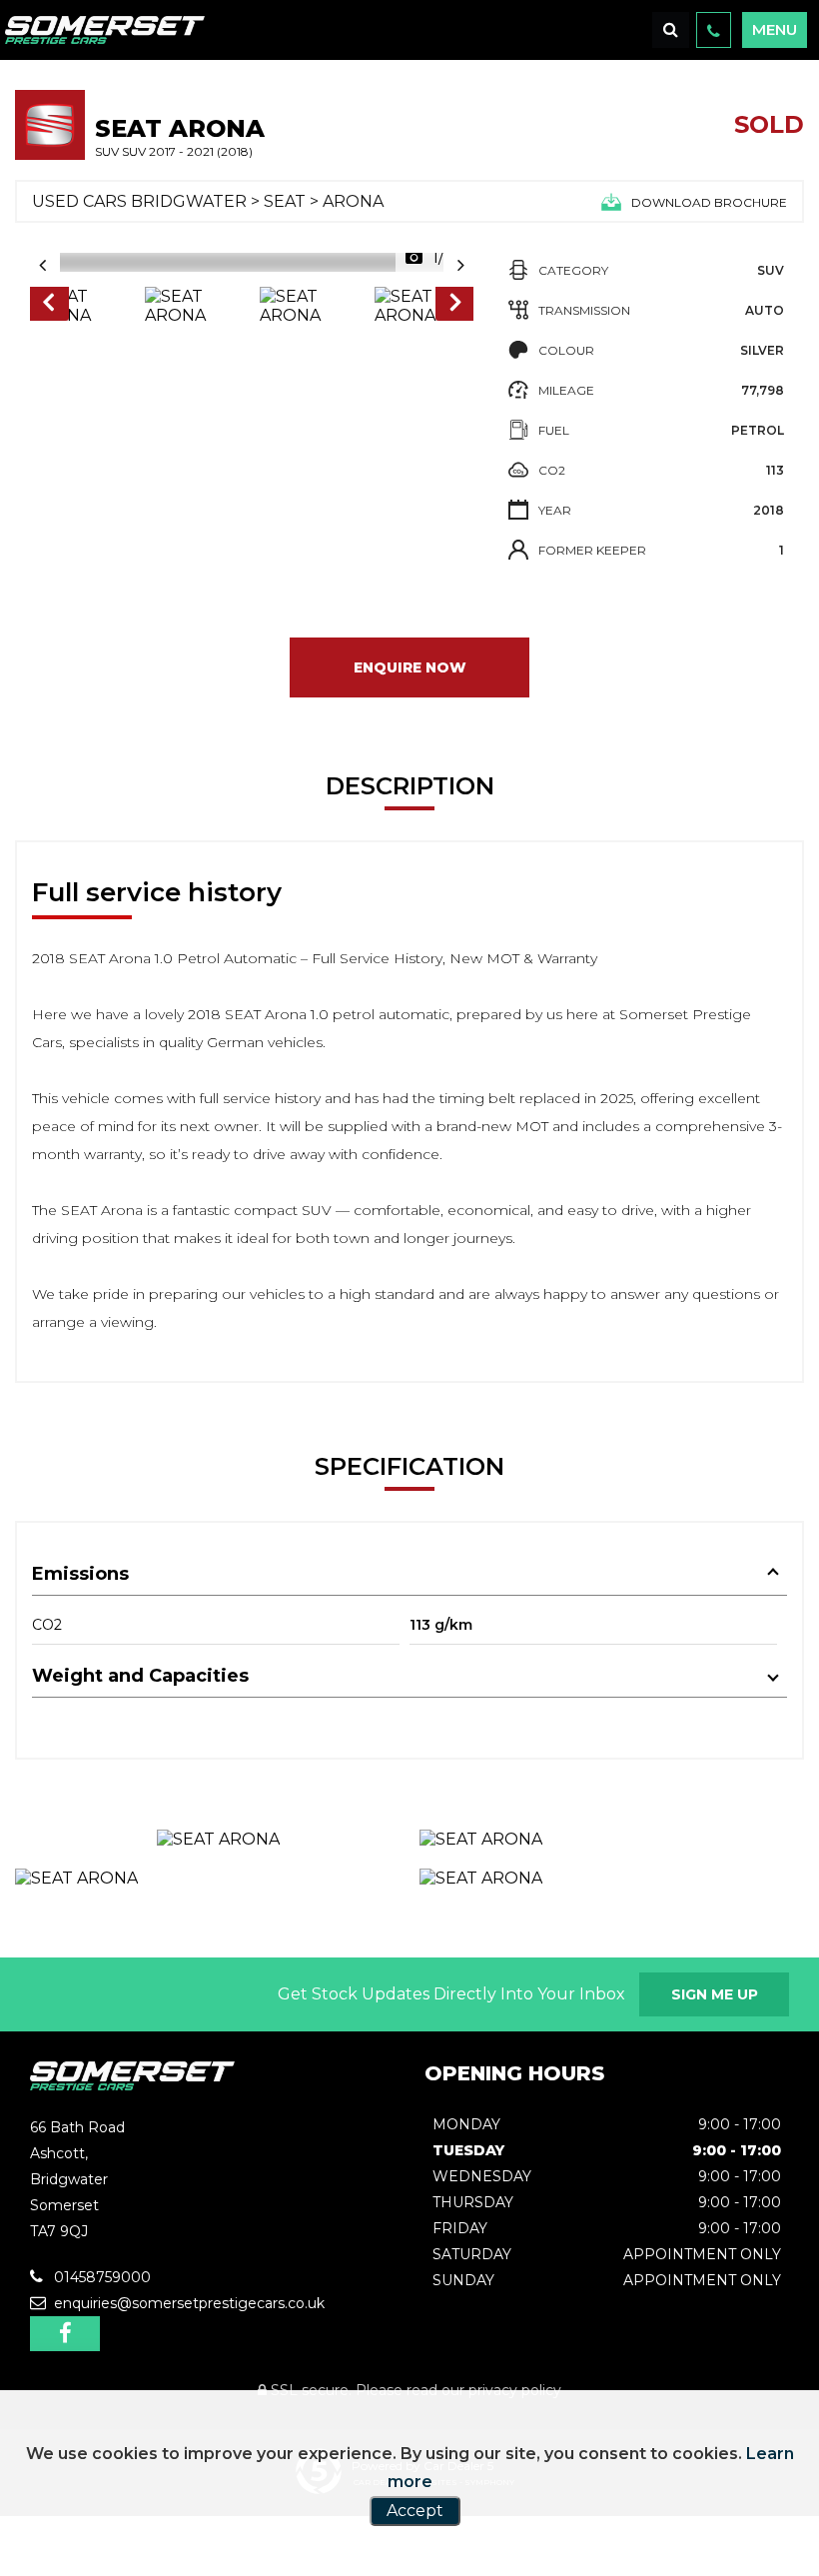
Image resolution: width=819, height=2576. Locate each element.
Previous (48, 306)
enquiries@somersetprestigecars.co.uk (187, 2303)
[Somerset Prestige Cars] (132, 2085)
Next (455, 306)
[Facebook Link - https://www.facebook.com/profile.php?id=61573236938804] (65, 2334)
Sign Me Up (715, 1994)
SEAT (285, 201)
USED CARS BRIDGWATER (139, 201)
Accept (415, 2511)
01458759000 (100, 2277)
